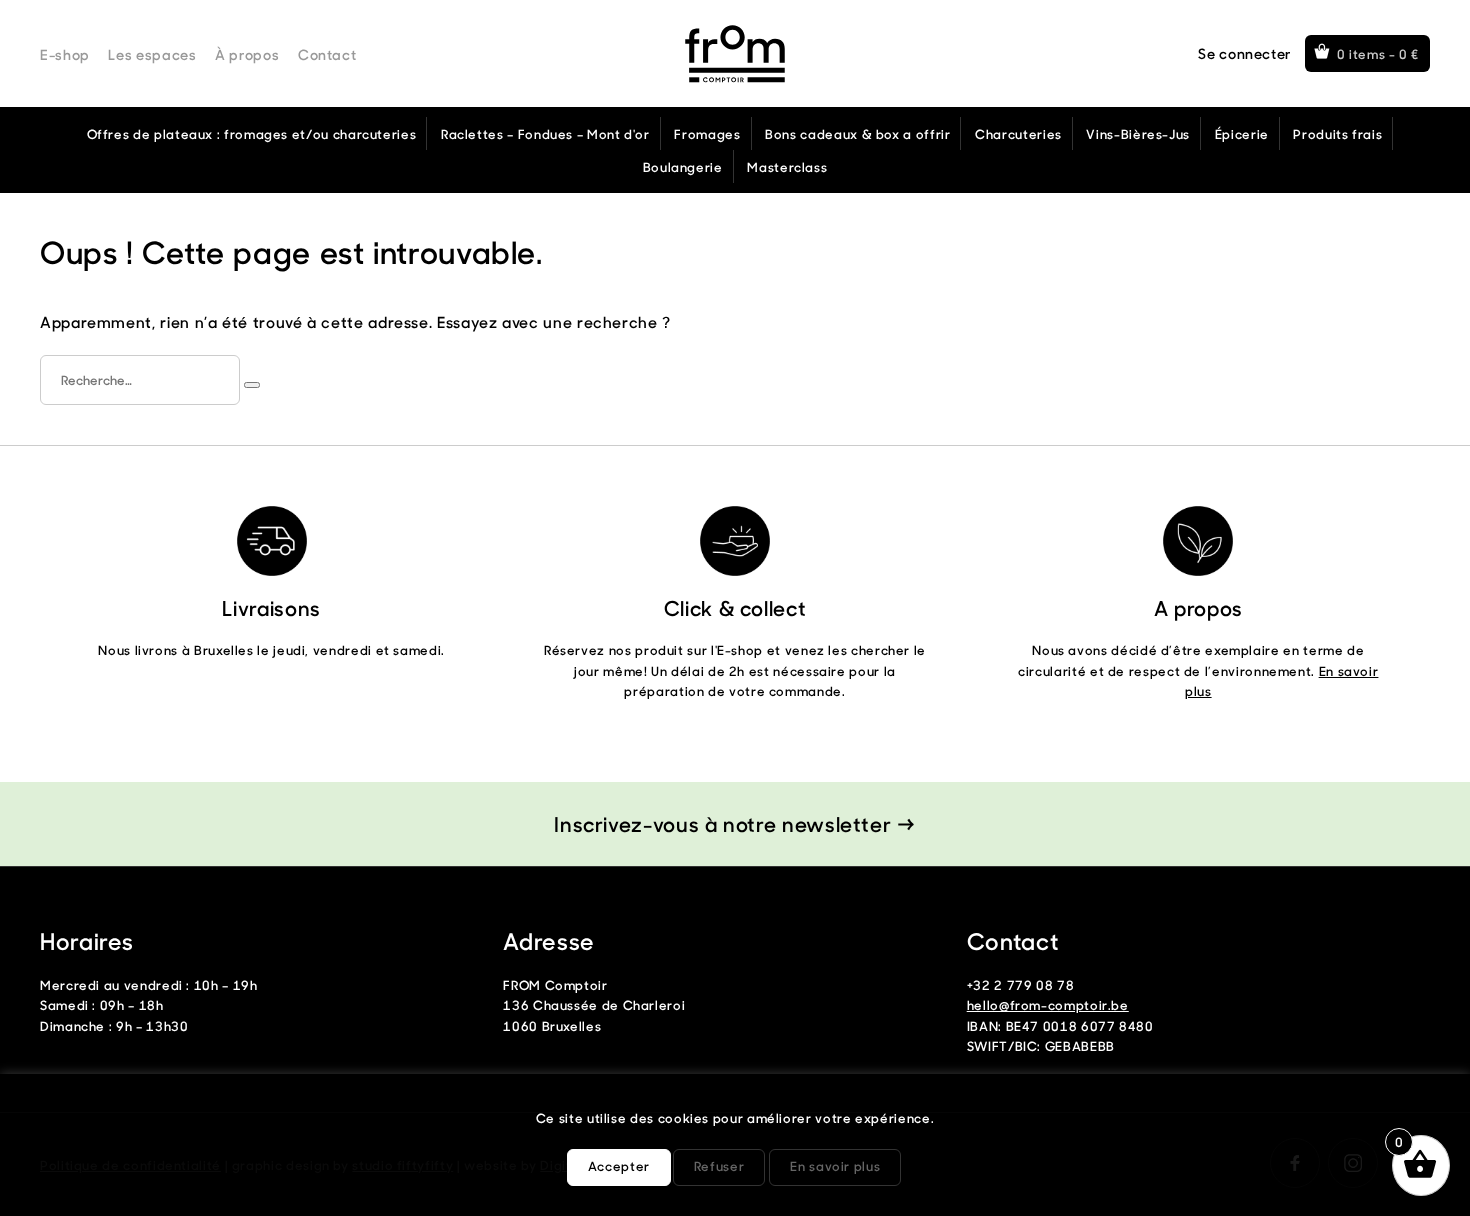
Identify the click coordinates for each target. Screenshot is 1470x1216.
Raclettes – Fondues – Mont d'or (545, 133)
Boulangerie (683, 166)
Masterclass (787, 166)
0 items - (1378, 53)
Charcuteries (1018, 133)
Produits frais (1337, 133)
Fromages (707, 133)
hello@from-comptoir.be (1048, 1004)
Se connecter (1244, 53)
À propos (247, 54)
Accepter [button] (619, 1165)
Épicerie (1242, 133)
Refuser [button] (719, 1165)
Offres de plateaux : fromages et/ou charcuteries (252, 133)
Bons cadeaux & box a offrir (857, 133)
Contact (327, 54)
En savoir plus (835, 1165)
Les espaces (152, 54)
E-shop (65, 54)
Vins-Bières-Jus (1138, 133)
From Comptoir (735, 54)
